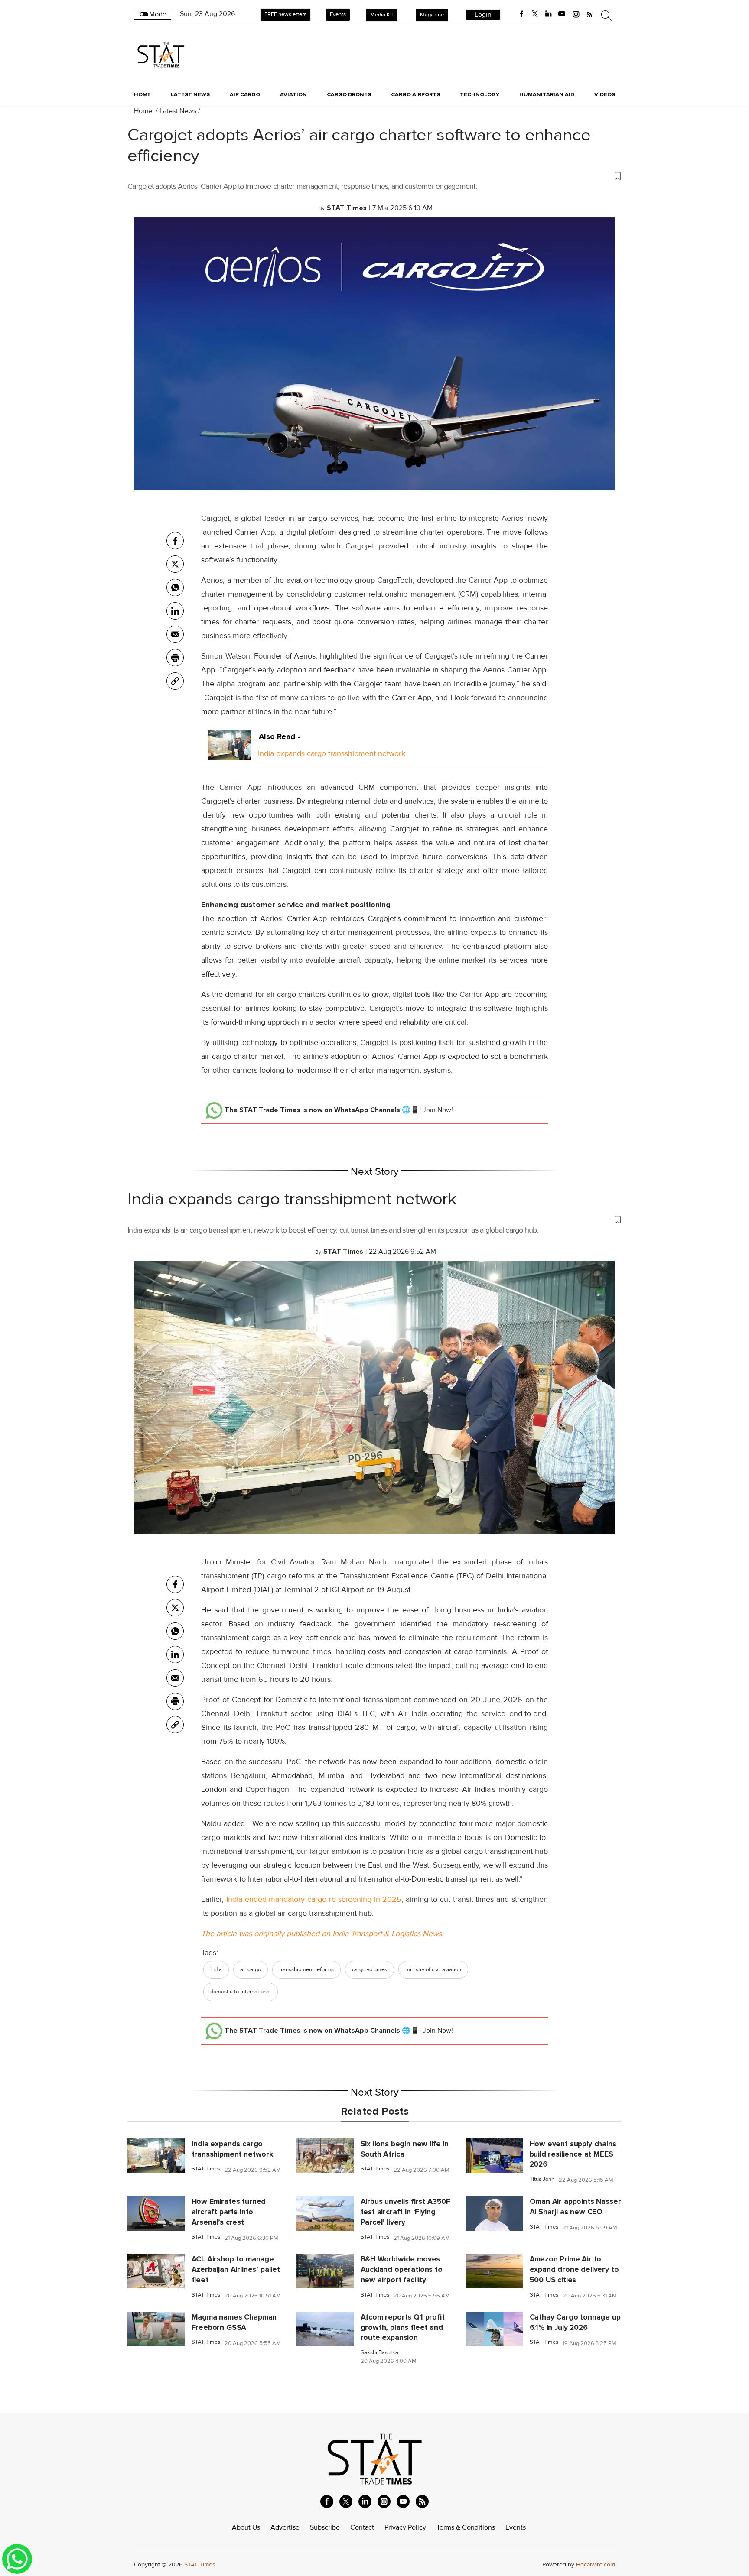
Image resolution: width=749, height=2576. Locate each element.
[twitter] (535, 14)
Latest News (178, 111)
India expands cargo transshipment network (332, 753)
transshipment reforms (306, 1969)
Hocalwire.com (596, 2565)
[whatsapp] (175, 587)
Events (338, 14)
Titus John (542, 2179)
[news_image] (156, 2155)
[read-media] (230, 753)
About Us (246, 2527)
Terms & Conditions (466, 2527)
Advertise (285, 2527)
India (216, 1969)
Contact (362, 2527)
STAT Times (206, 2169)
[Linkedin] (175, 611)
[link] (175, 681)
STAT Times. (200, 2565)
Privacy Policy (405, 2527)
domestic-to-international (241, 1992)
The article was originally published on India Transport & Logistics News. (322, 1934)
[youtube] (562, 14)
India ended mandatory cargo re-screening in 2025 (313, 1899)
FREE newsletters (285, 14)
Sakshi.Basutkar (380, 2353)
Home (142, 94)
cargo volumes (370, 1969)
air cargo (251, 1969)
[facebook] (521, 14)
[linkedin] (548, 14)
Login (483, 15)
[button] (374, 175)
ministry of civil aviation (433, 1969)
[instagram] (576, 14)
